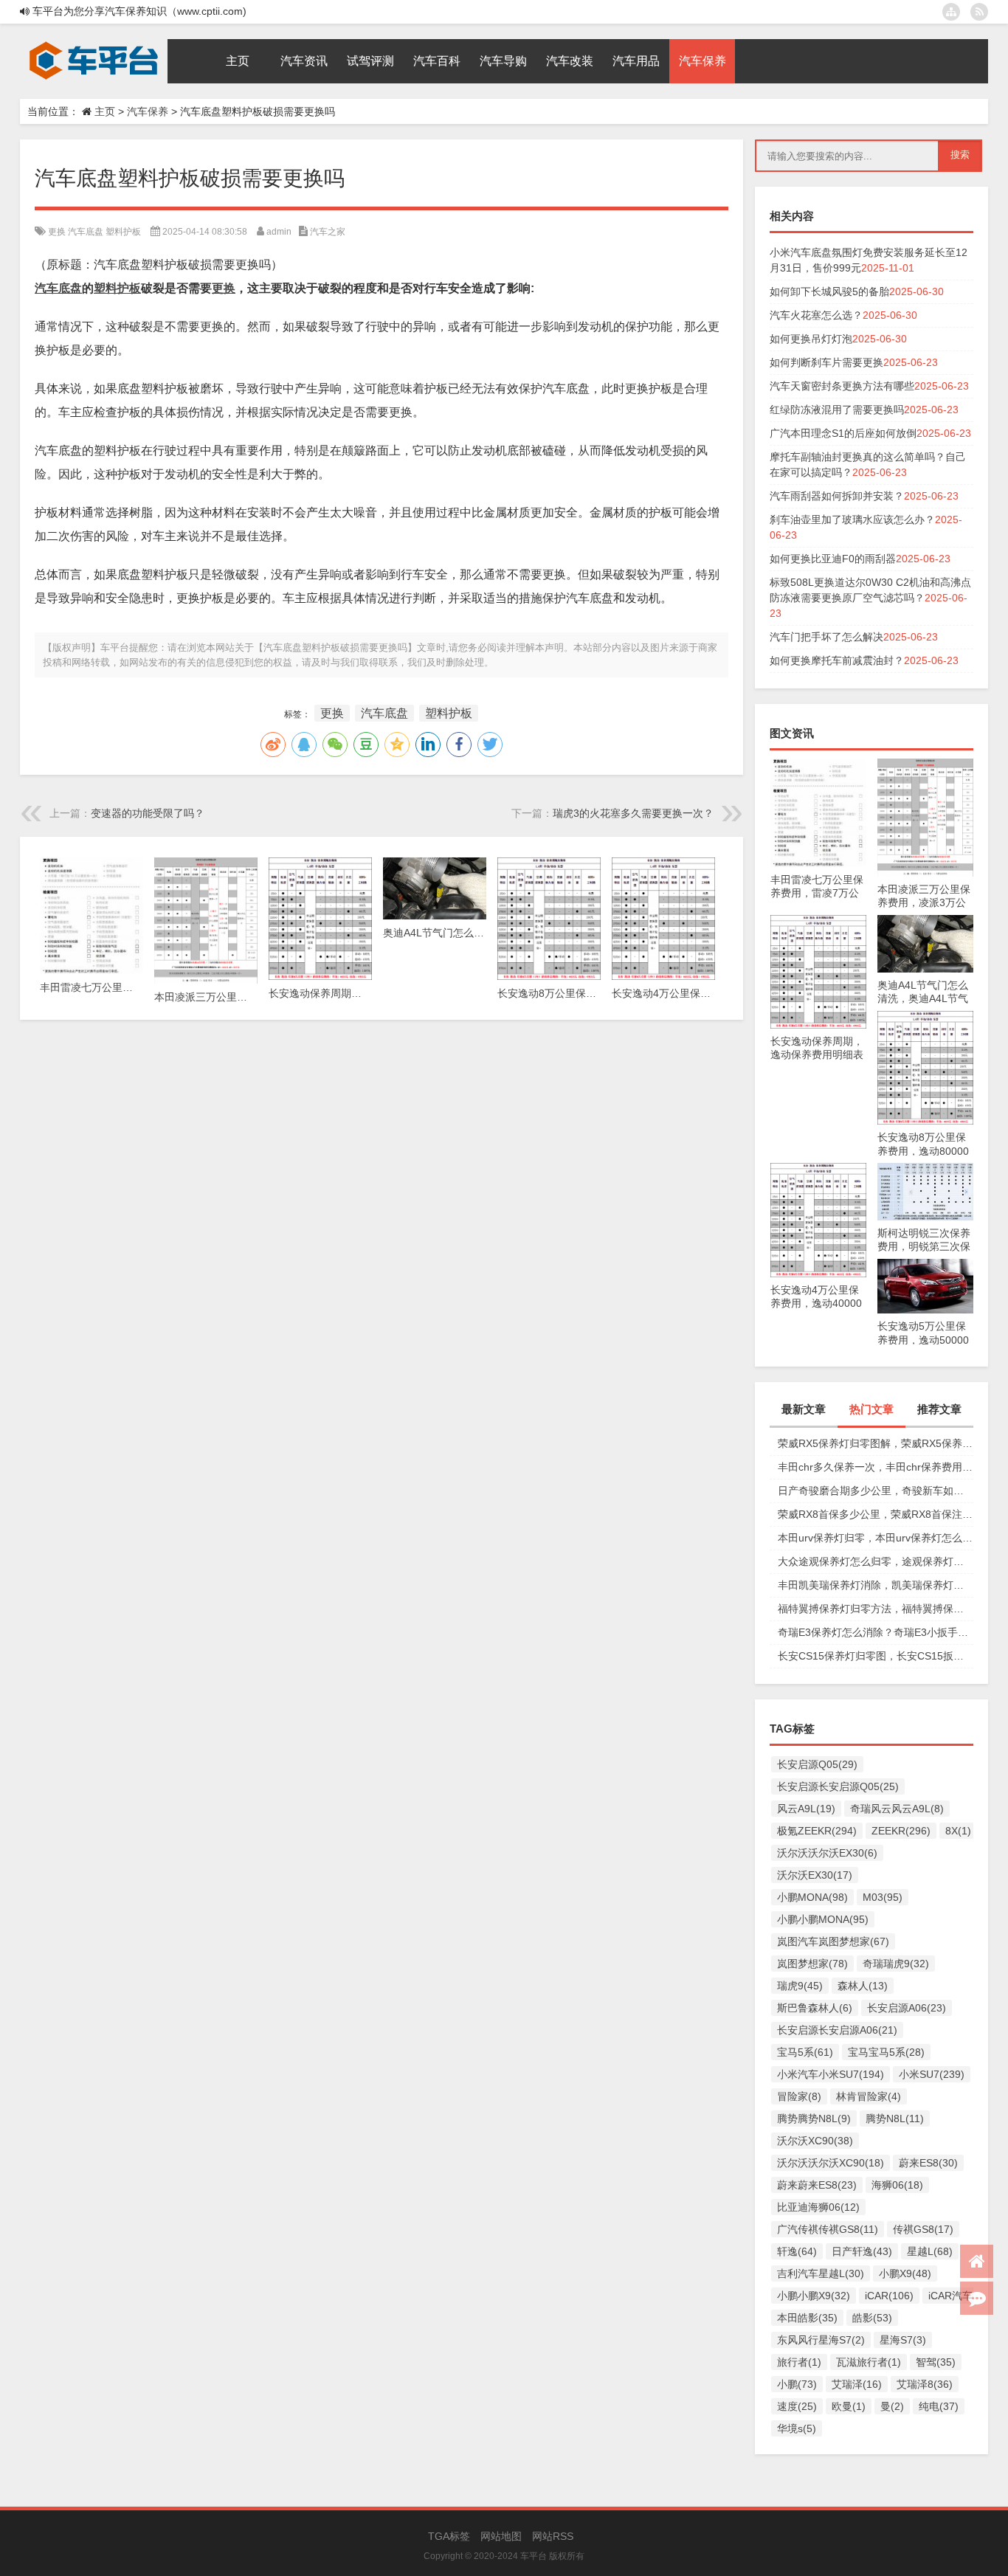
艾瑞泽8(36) (925, 2384)
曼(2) (892, 2406)
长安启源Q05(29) (817, 1764)
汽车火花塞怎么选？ (816, 315)
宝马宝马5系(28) (886, 2052)
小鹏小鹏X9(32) (814, 2296)
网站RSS (553, 2536)
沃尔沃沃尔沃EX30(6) (827, 1853)
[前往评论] (977, 2298)
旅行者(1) (799, 2362)
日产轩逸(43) (862, 2251)
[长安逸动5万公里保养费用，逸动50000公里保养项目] (925, 1266)
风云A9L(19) (806, 1809)
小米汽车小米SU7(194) (831, 2074)
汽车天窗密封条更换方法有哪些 (842, 386)
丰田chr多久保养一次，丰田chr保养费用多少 (876, 1467)
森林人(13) (863, 1986)
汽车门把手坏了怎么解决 (826, 637)
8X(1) (958, 1831)
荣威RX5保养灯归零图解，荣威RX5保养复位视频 (876, 1443)
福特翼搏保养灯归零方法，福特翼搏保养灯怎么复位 (876, 1609)
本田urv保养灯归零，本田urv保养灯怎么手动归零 (876, 1538)
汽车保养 (148, 111)
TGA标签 (449, 2536)
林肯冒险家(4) (869, 2096)
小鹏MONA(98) (812, 1897)
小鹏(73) (797, 2384)
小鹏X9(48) (905, 2273)
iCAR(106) (889, 2296)
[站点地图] (951, 12)
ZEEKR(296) (901, 1831)
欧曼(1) (849, 2406)
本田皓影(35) (807, 2318)
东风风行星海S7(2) (821, 2340)
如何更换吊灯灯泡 (811, 339)
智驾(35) (936, 2362)
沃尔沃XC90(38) (815, 2141)
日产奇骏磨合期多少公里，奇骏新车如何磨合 (876, 1491)
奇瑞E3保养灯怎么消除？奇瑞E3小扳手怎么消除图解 (876, 1632)
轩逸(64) (797, 2251)
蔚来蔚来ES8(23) (817, 2185)
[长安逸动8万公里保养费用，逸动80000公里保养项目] (925, 1018)
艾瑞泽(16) (857, 2384)
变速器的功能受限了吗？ (148, 813)
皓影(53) (872, 2318)
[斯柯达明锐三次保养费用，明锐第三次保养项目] (925, 1170)
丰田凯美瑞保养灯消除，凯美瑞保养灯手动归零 (876, 1585)
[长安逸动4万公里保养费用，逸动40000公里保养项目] (818, 1170)
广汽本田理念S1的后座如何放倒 (843, 433)
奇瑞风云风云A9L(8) (897, 1809)
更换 (57, 232)
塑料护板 (123, 232)
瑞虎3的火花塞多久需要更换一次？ (633, 813)
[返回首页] (977, 2261)
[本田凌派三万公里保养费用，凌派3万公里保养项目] (925, 766)
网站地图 (501, 2536)
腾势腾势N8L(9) (814, 2119)
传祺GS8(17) (923, 2229)
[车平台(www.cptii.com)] (94, 44)
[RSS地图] (979, 12)
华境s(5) (797, 2428)
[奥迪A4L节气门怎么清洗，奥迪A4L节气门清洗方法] (925, 922)
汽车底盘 (86, 232)
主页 (105, 111)
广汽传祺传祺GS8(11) (828, 2229)
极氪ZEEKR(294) (817, 1831)
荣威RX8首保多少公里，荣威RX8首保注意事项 (876, 1514)
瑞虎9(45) (800, 1986)
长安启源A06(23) (907, 2008)
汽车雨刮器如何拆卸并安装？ (837, 496)
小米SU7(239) (932, 2074)
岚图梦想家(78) (812, 1964)
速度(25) (797, 2406)
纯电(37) (939, 2406)
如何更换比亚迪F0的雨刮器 (833, 559)
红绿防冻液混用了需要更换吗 (837, 410)
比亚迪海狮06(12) (818, 2207)
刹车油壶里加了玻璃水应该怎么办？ (852, 519)
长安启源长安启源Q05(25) (838, 1786)
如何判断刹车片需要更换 (826, 362)
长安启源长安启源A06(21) (837, 2030)
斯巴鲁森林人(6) (815, 2008)
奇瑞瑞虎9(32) (896, 1964)
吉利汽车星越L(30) (821, 2273)
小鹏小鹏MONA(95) (823, 1919)
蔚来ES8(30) (928, 2163)
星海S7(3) (903, 2340)
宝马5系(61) (805, 2052)
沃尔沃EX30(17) (815, 1875)
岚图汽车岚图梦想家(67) (833, 1941)
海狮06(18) (897, 2185)
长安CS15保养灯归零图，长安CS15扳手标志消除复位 (876, 1656)
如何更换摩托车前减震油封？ (837, 660)
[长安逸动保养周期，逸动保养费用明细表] (818, 922)
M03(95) (883, 1897)
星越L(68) (930, 2251)
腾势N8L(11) (895, 2119)
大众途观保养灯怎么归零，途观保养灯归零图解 (876, 1561)
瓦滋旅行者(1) (869, 2362)
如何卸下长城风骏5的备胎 (829, 291)
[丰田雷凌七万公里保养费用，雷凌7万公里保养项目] (818, 766)
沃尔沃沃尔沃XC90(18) (831, 2163)
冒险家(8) (799, 2096)
